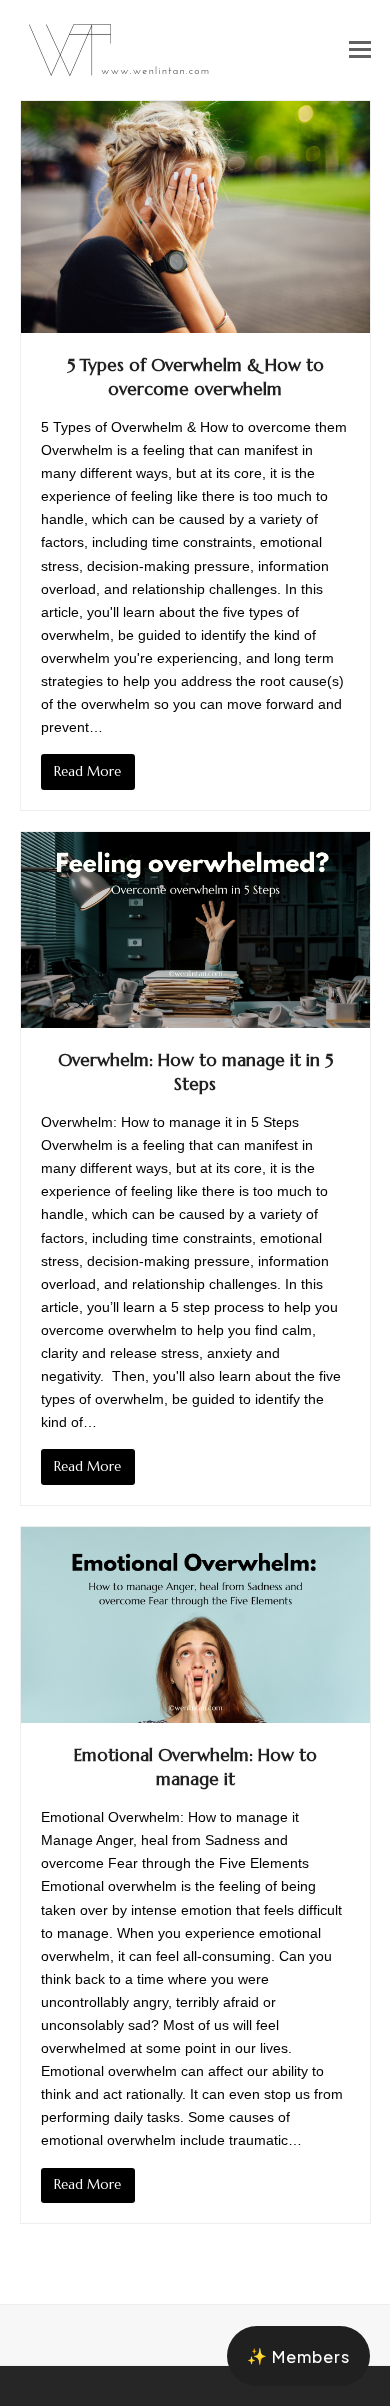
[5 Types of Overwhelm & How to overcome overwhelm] (195, 216)
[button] (360, 50)
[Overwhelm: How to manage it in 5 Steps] (195, 928)
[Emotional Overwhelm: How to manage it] (195, 1623)
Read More (87, 771)
